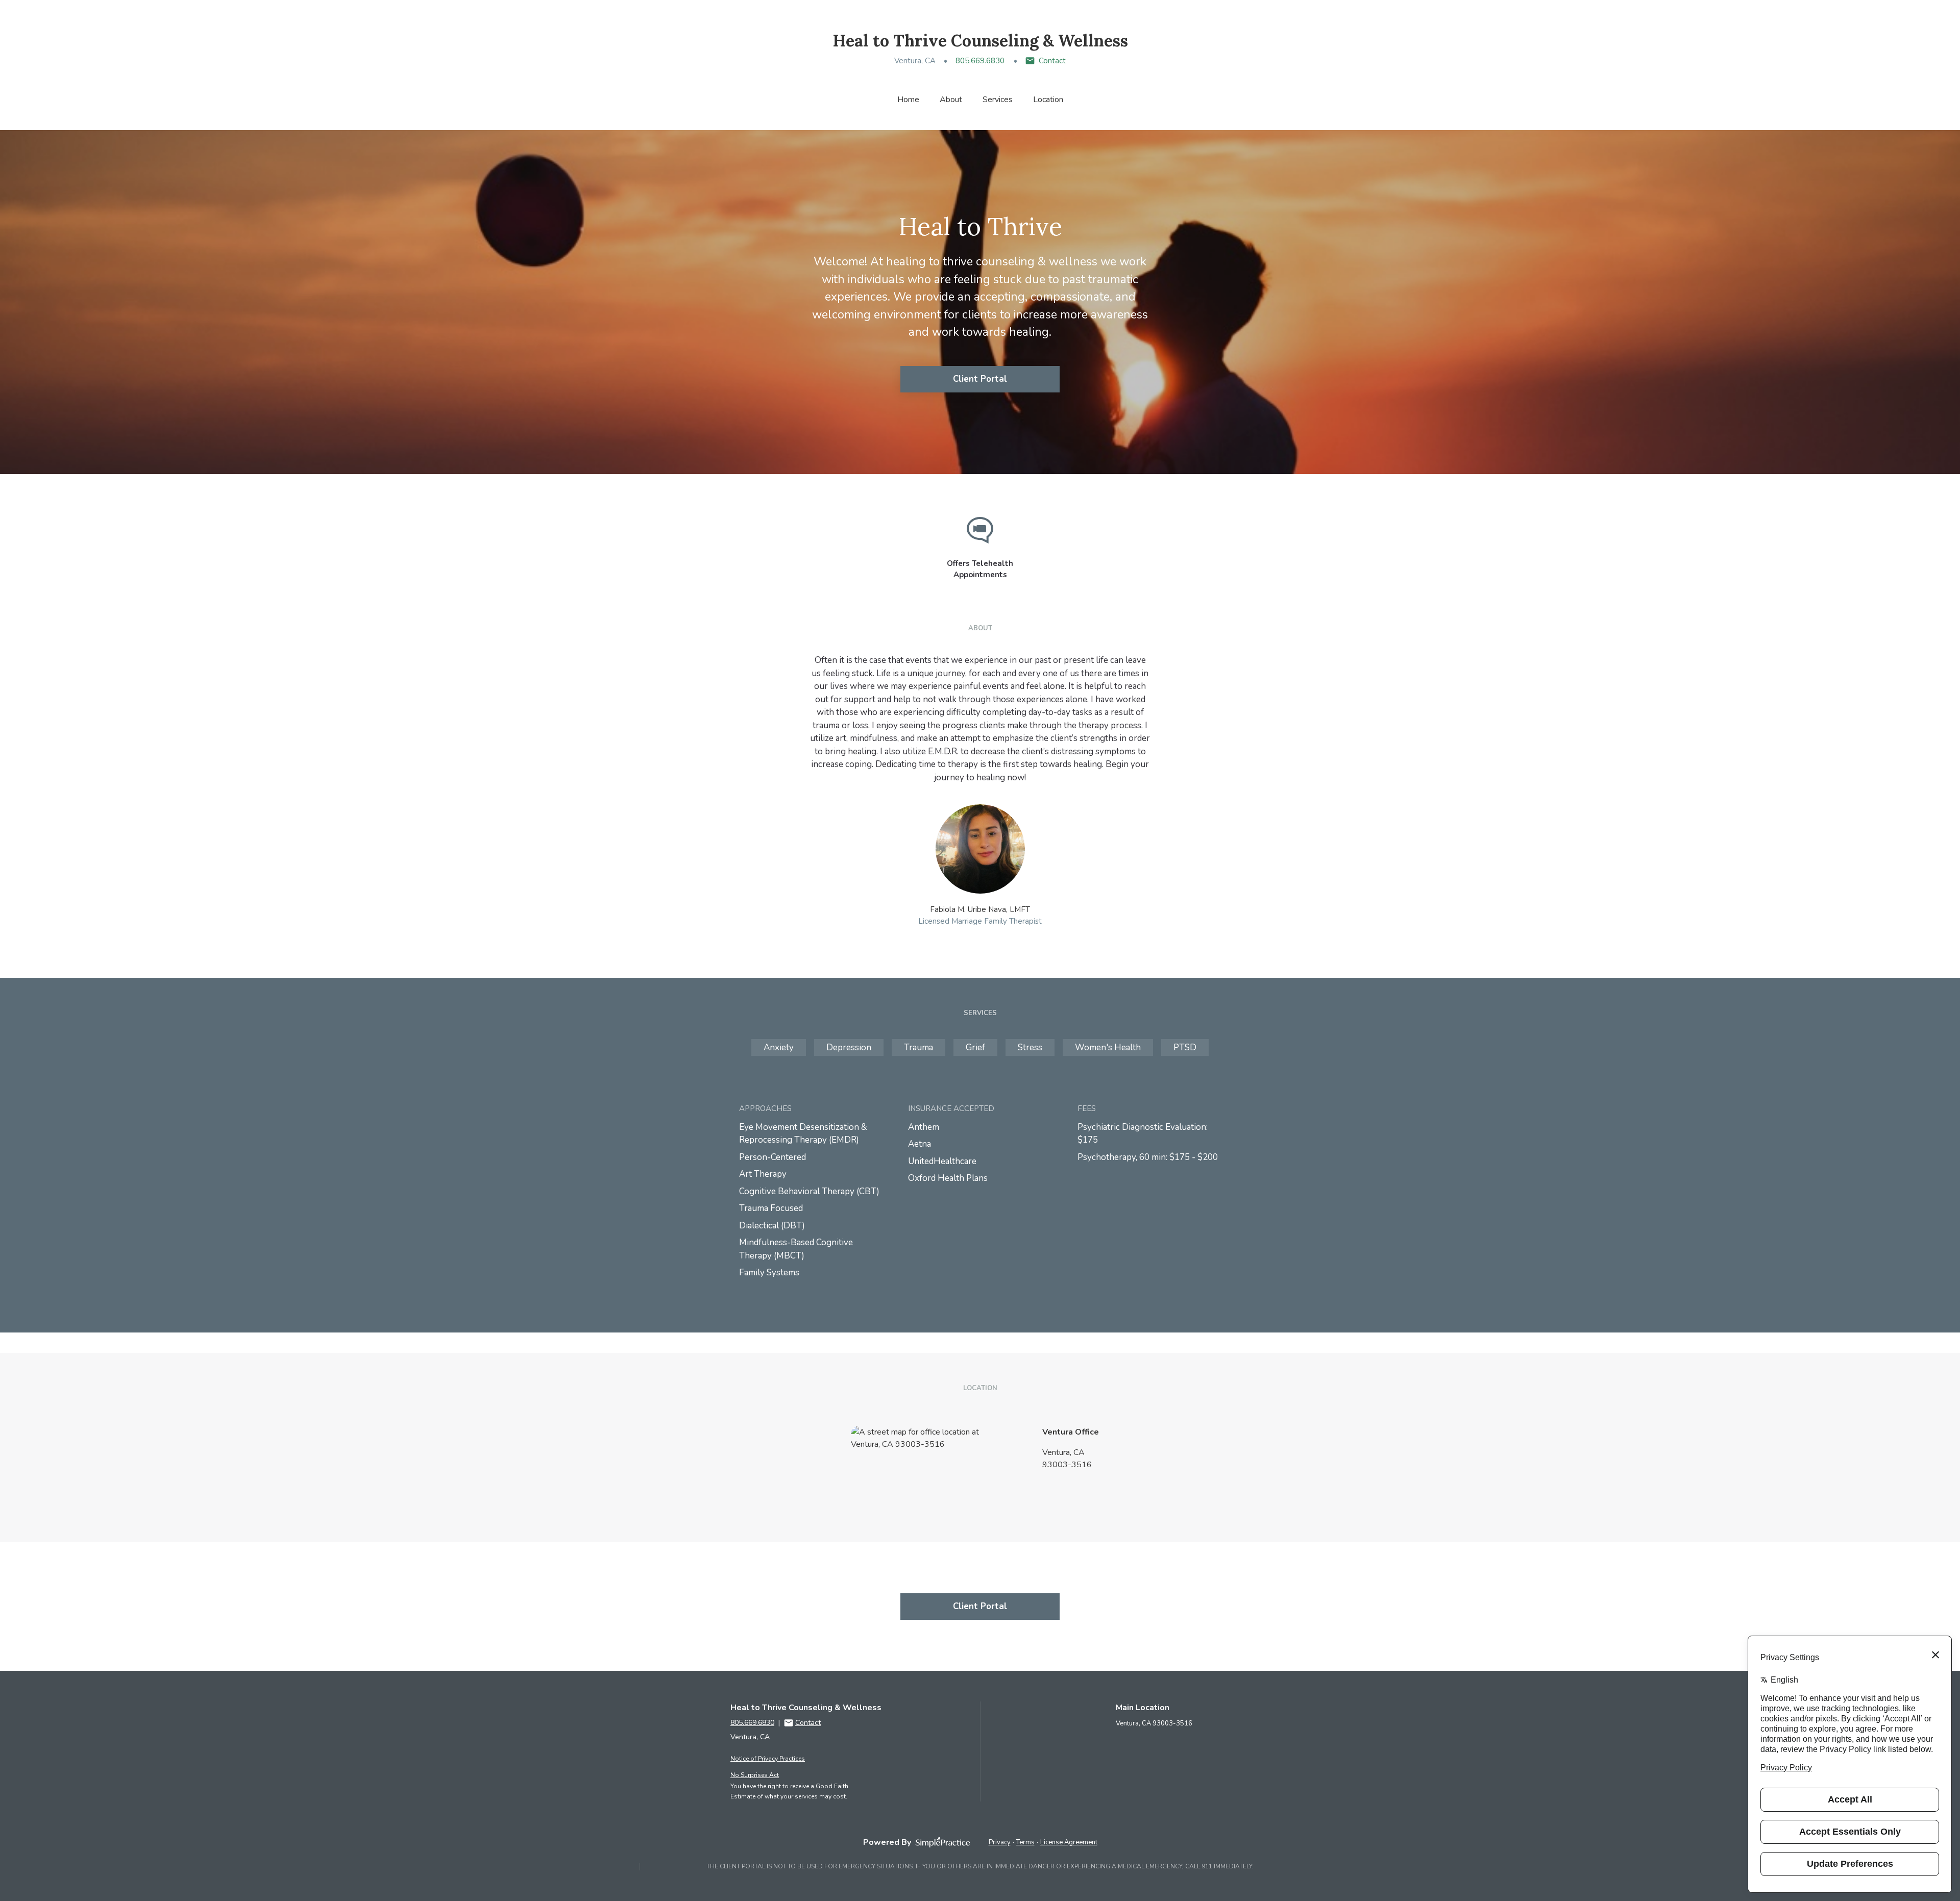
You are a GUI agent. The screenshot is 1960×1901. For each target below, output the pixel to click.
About (951, 100)
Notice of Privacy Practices (768, 1759)
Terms (1025, 1842)
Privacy (1000, 1842)
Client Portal (980, 379)
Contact (1052, 61)
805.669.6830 (980, 61)
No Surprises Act (755, 1775)
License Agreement (1069, 1842)
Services (998, 100)
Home (908, 100)
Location (1048, 100)
